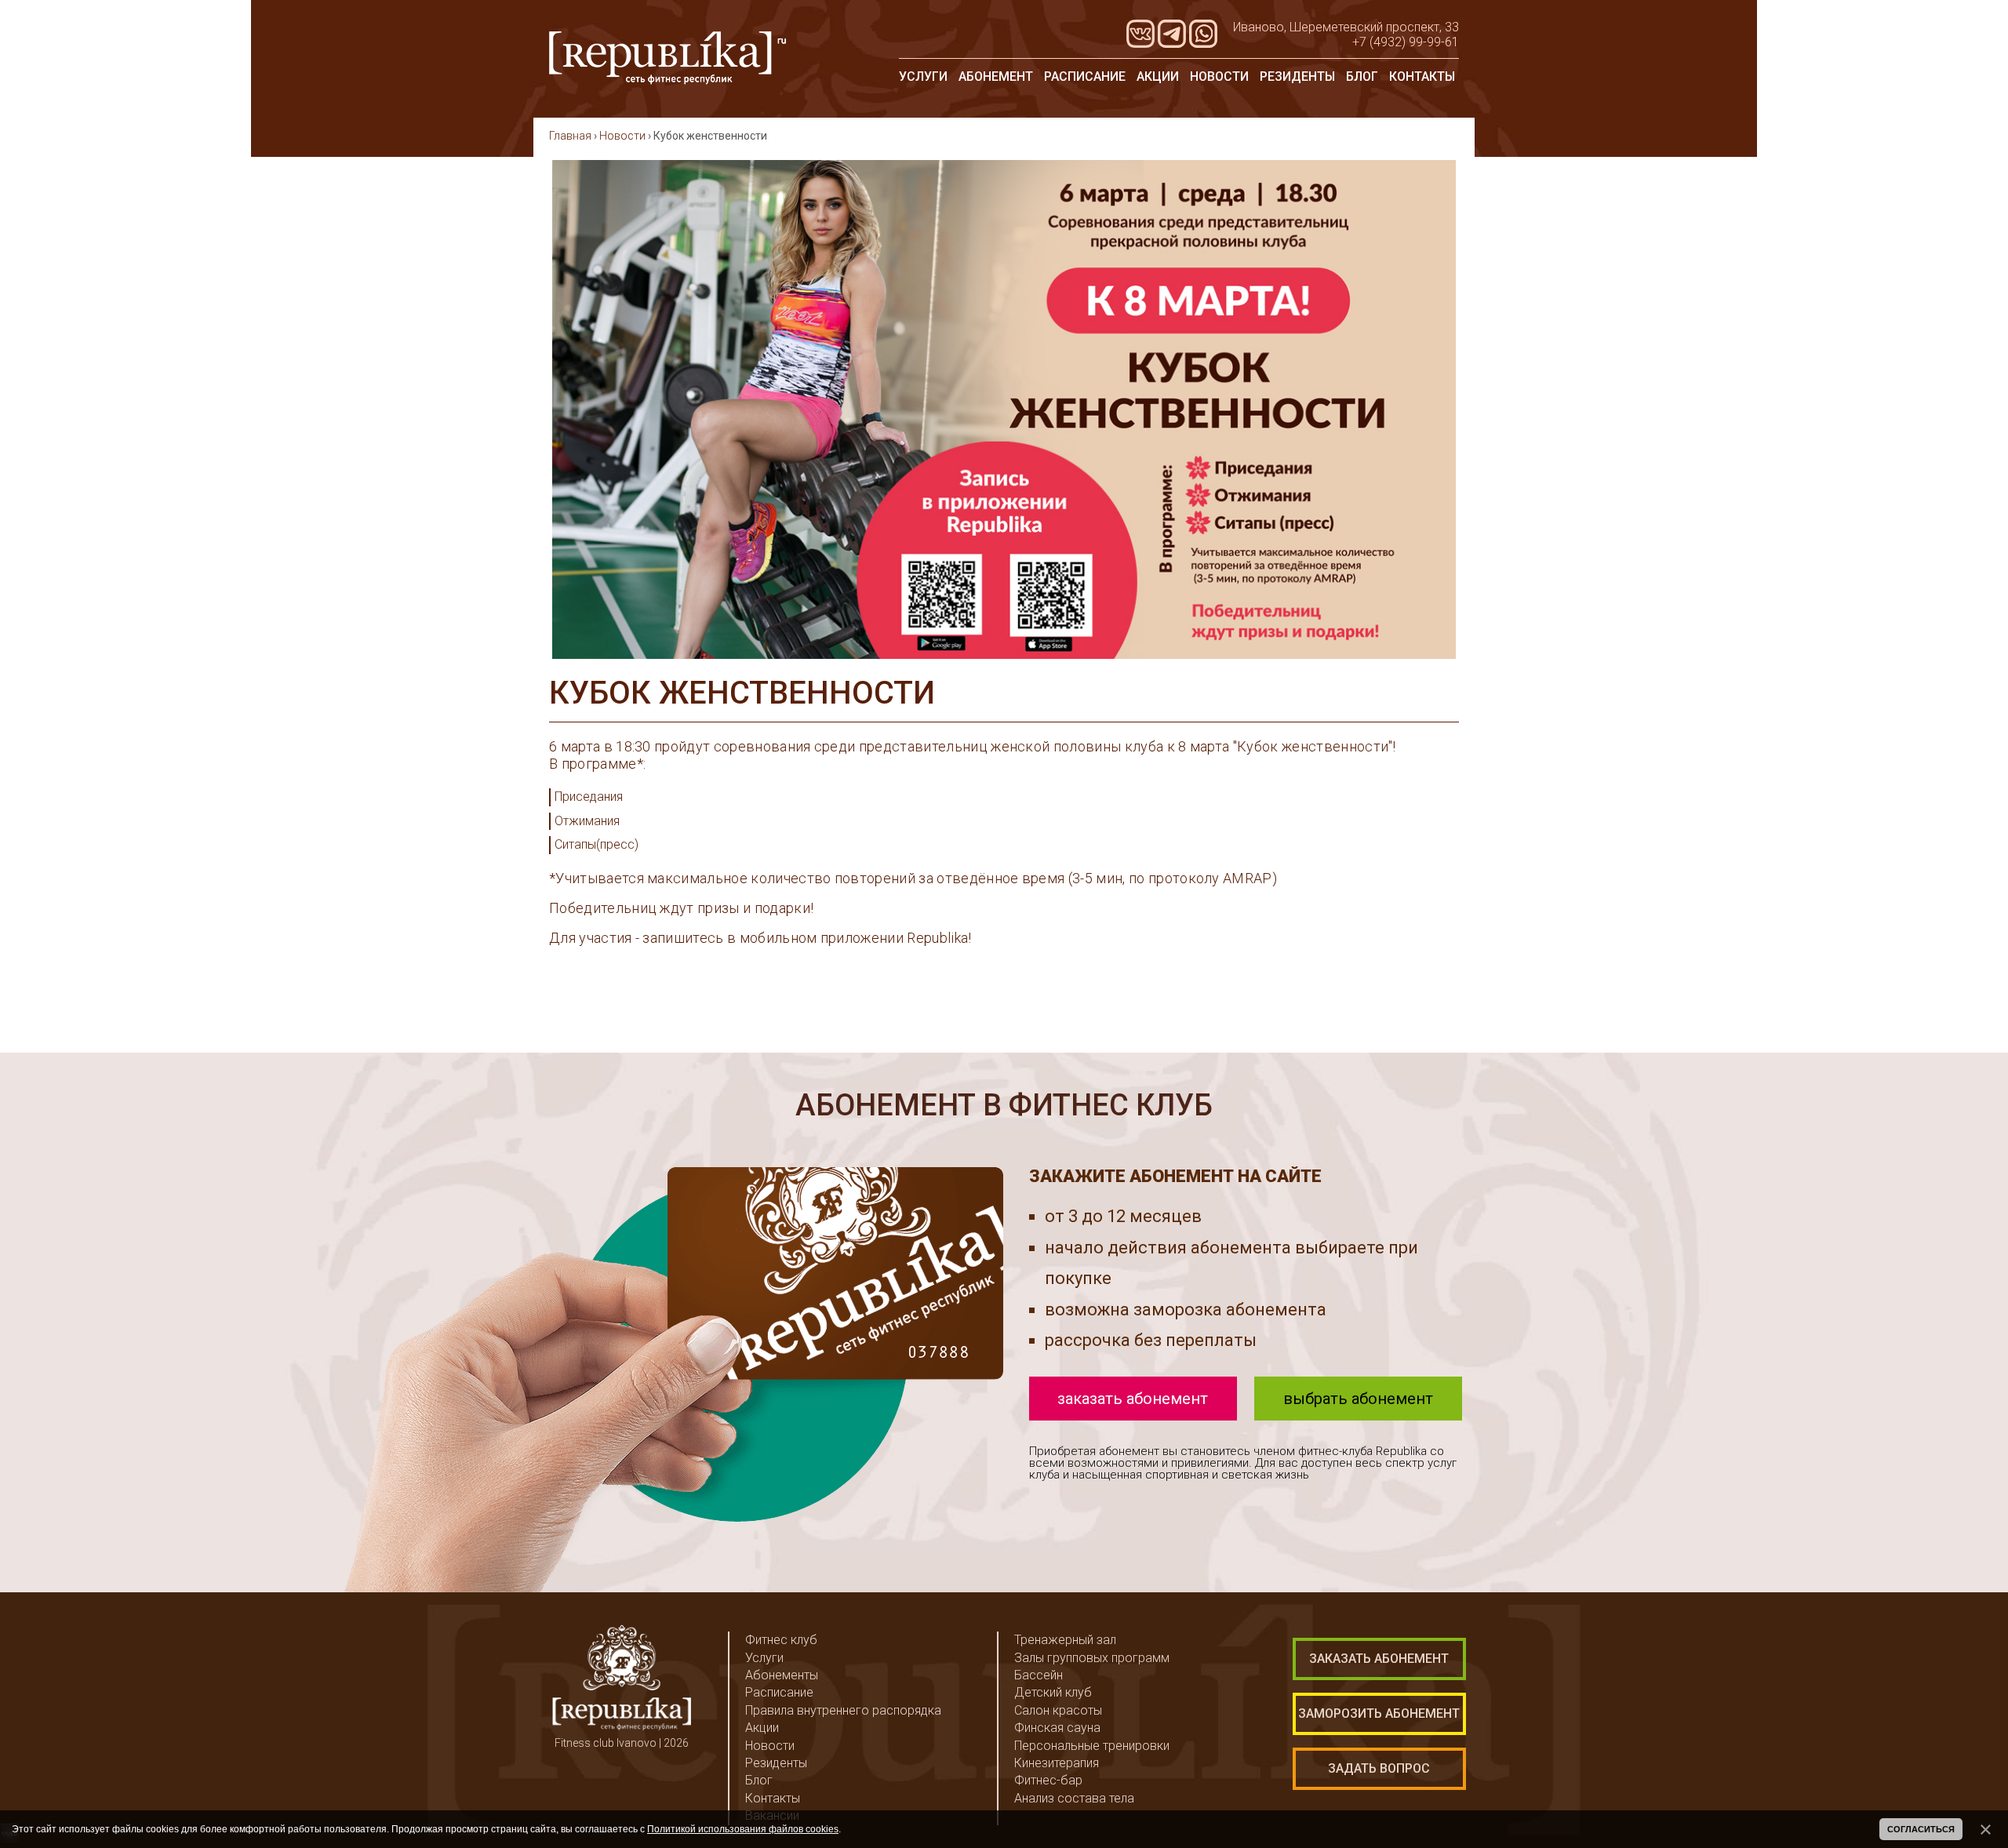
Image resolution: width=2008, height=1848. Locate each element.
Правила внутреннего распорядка (843, 1710)
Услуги (923, 76)
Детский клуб (1053, 1692)
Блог (1362, 76)
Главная (570, 136)
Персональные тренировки (1092, 1746)
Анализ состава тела (1074, 1798)
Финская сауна (1057, 1728)
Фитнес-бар (1048, 1780)
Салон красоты (1058, 1710)
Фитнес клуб (781, 1640)
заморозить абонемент (1379, 1713)
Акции (1158, 76)
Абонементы (782, 1675)
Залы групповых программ (1092, 1658)
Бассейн (1039, 1675)
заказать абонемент (1133, 1399)
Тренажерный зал (1065, 1640)
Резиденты (1297, 76)
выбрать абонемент (1358, 1399)
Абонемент (996, 76)
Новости (1219, 76)
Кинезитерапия (1057, 1763)
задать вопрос (1379, 1768)
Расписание (1085, 76)
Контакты (1422, 76)
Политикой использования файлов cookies (743, 1829)
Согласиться (1921, 1829)
